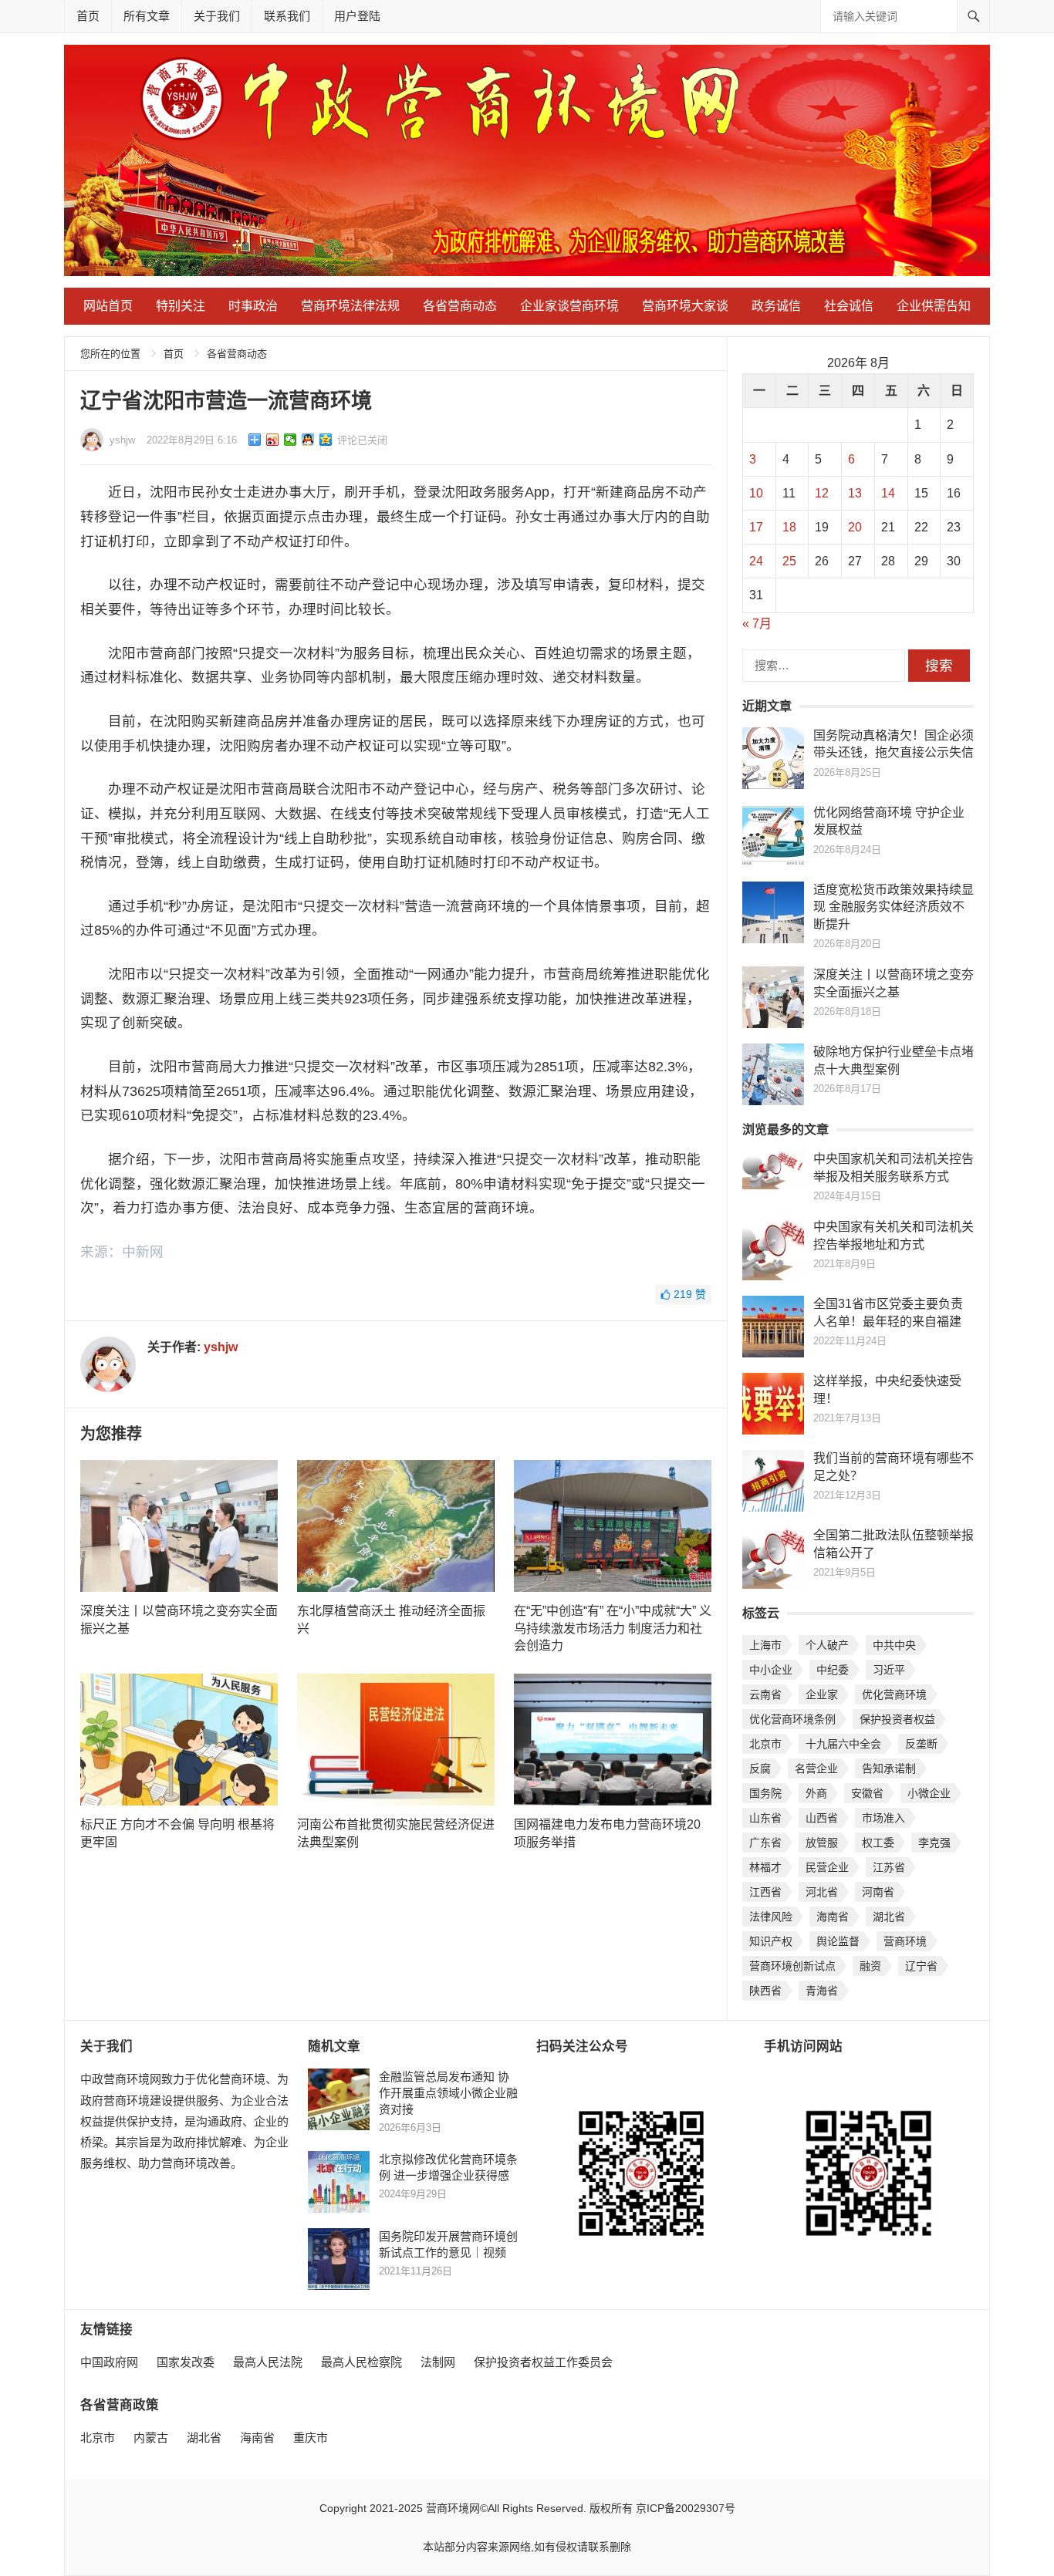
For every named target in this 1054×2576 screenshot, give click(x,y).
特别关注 (181, 306)
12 (822, 493)
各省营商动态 (460, 306)
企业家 (822, 1694)
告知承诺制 (889, 1768)
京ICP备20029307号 (686, 2508)
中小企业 (771, 1670)
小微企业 (929, 1793)
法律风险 (771, 1917)
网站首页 (108, 306)
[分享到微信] (291, 440)
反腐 (760, 1768)
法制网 (438, 2362)
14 (888, 493)
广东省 (765, 1843)
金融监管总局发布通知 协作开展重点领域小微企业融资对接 (448, 2093)
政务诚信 (776, 306)
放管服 (822, 1843)
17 (756, 527)
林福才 (765, 1867)
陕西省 (765, 1991)
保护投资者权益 (897, 1719)
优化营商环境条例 (792, 1719)
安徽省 (867, 1793)
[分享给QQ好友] (308, 440)
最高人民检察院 (361, 2362)
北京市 (765, 1744)
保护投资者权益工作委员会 (543, 2362)
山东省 (765, 1818)
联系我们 (287, 16)
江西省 (765, 1892)
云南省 (765, 1694)
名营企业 (816, 1768)
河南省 (878, 1892)
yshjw (122, 440)
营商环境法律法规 (350, 306)
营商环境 (905, 1941)
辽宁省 (921, 1966)
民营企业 (827, 1867)
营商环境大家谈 (685, 306)
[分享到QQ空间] (326, 440)
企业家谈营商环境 (569, 306)
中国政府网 (109, 2362)
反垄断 (921, 1744)
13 (855, 493)
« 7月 (757, 624)
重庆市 (311, 2438)
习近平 (889, 1670)
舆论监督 (838, 1941)
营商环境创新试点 (792, 1966)
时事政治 (253, 306)
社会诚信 (849, 306)
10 (756, 493)
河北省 (822, 1892)
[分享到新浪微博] (273, 440)
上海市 (765, 1645)
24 (756, 561)
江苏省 (889, 1867)
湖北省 (889, 1917)
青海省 (822, 1991)
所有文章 (147, 16)
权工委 (878, 1843)
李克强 (934, 1843)
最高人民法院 (268, 2362)
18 (789, 527)
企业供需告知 (934, 306)
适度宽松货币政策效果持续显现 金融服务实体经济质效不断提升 (894, 907)
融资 (870, 1966)
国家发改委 (186, 2362)
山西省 (822, 1818)
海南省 (833, 1917)
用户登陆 (357, 16)
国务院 (765, 1793)
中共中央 (894, 1645)
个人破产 (827, 1645)
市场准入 (883, 1818)
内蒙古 (151, 2438)
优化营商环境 (894, 1694)
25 (789, 561)
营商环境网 (453, 2508)
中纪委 (833, 1670)
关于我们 (217, 16)
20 (855, 527)
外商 (816, 1793)
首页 (88, 16)
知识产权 (771, 1941)
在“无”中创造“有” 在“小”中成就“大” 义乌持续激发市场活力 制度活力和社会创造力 (613, 1628)
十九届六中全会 (843, 1744)
